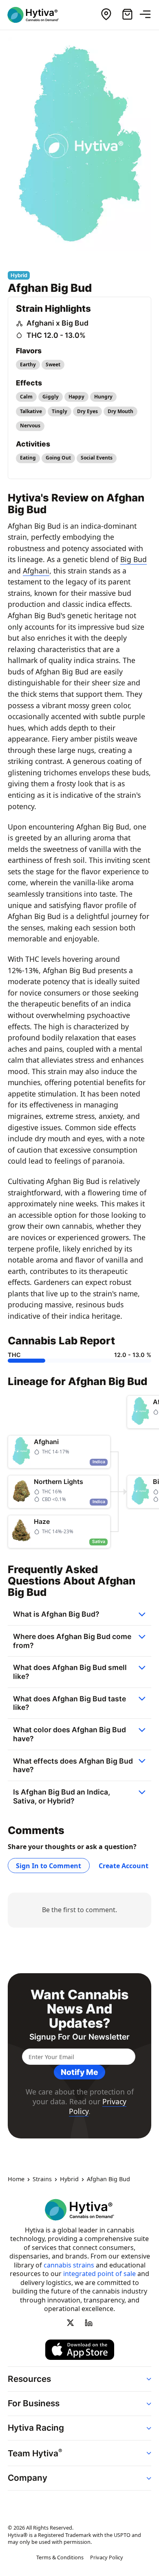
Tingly (60, 411)
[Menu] (148, 15)
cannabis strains (69, 2265)
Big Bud (134, 559)
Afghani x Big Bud (57, 323)
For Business (34, 2403)
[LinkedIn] (88, 2322)
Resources (29, 2378)
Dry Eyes (87, 411)
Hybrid (69, 2179)
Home (16, 2179)
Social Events (97, 458)
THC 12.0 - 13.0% (56, 335)
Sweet (53, 364)
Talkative (31, 411)
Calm (26, 397)
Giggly (51, 397)
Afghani (36, 571)
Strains (42, 2179)
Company (28, 2478)
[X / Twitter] (71, 2322)
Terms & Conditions (60, 2557)
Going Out (58, 458)
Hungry (103, 397)
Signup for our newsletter (79, 2037)
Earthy (28, 364)
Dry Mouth (120, 411)
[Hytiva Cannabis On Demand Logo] (38, 15)
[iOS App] (80, 2350)
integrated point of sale (99, 2274)
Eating (28, 458)
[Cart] (127, 15)
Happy (76, 397)
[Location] (106, 15)
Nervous (30, 426)
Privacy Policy (107, 2557)
